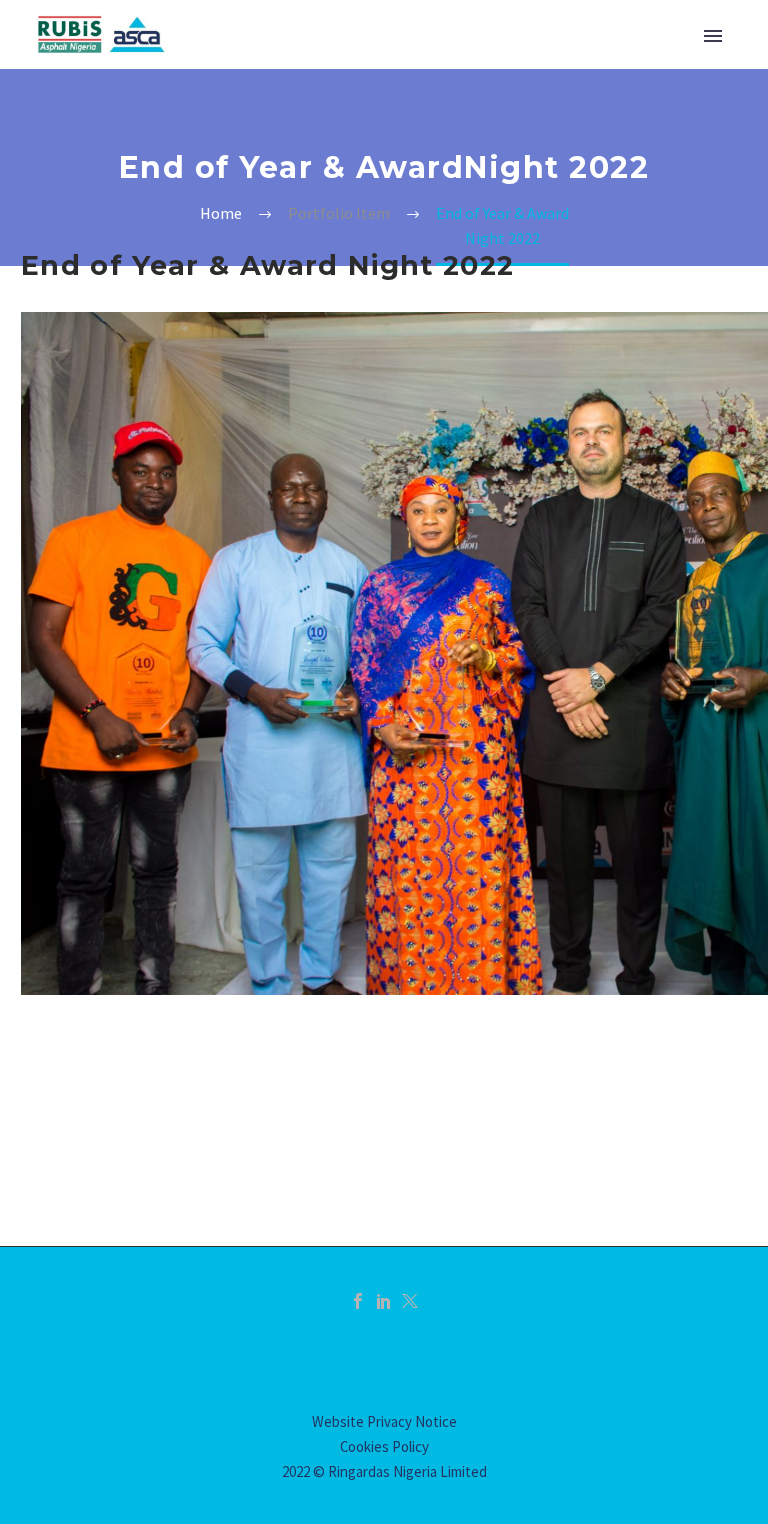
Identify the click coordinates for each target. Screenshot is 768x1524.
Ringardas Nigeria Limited (407, 1471)
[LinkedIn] (384, 1301)
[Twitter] (410, 1301)
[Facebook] (358, 1301)
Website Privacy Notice (384, 1421)
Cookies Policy (384, 1446)
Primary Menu (713, 36)
